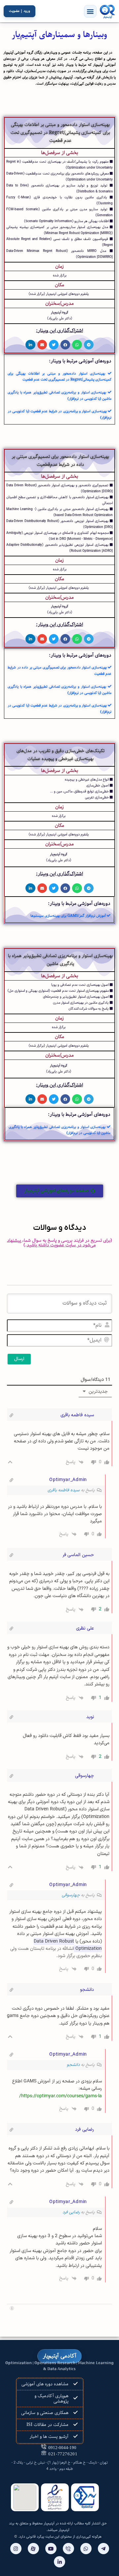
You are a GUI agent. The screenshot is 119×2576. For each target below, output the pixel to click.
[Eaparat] (33, 2549)
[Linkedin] (59, 2562)
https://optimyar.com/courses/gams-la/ (60, 2096)
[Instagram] (16, 2549)
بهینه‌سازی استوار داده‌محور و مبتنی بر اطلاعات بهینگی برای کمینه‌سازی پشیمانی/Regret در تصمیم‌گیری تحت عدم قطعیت (59, 377)
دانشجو (73, 2065)
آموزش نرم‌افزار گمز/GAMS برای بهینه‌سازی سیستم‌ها (69, 916)
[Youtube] (51, 2549)
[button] (90, 11)
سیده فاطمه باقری (64, 1490)
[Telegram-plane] (103, 2549)
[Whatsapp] (86, 2549)
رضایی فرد (71, 2212)
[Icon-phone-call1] (68, 2549)
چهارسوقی (71, 1895)
